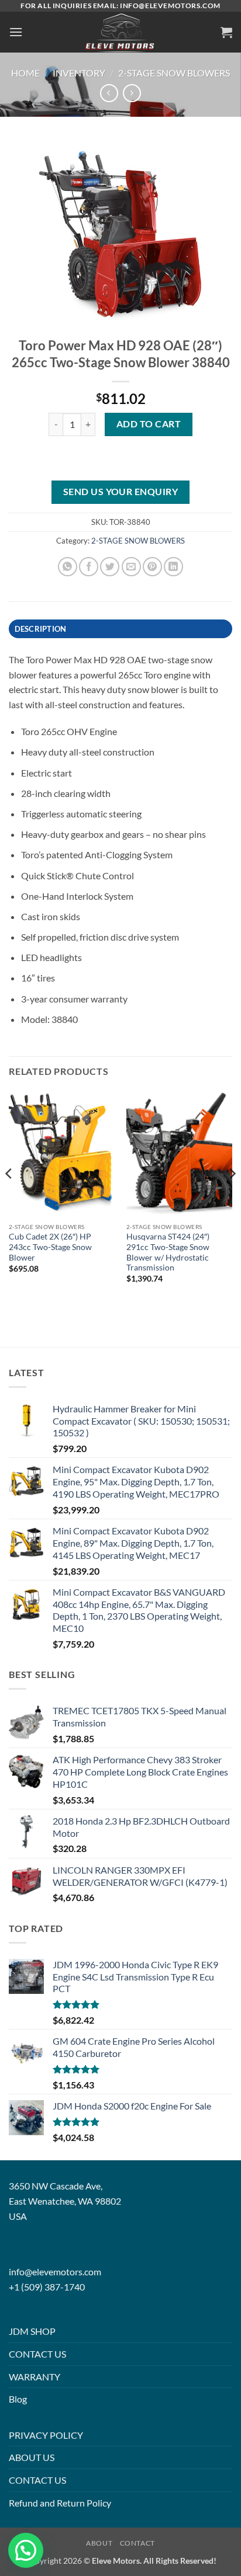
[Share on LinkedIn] (173, 567)
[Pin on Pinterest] (152, 567)
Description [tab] (41, 629)
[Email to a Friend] (131, 567)
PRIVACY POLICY (46, 2435)
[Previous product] (132, 93)
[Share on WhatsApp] (68, 567)
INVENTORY (79, 73)
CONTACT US (37, 2354)
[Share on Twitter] (110, 567)
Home (25, 73)
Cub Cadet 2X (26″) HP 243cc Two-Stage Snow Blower (50, 1247)
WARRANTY (35, 2377)
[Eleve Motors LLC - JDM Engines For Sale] (120, 32)
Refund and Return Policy (60, 2503)
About (99, 2543)
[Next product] (109, 93)
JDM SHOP (32, 2331)
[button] (16, 32)
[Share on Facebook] (89, 567)
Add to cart (149, 424)
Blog (18, 2399)
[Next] (232, 1197)
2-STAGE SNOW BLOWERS (174, 73)
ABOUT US (32, 2457)
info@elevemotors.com (55, 2272)
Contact (137, 2543)
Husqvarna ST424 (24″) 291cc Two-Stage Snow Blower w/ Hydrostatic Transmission (168, 1252)
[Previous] (9, 1197)
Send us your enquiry (120, 492)
